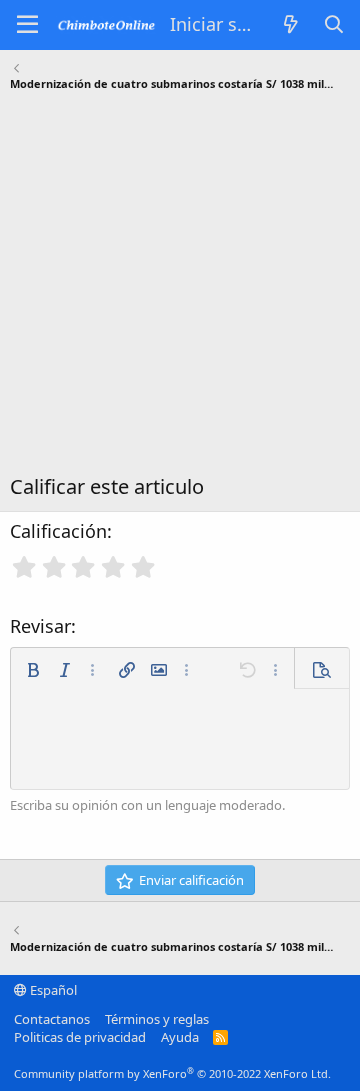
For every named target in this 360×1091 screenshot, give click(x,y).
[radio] (24, 567)
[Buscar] (334, 24)
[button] (33, 670)
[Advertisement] (180, 288)
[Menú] (27, 25)
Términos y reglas (157, 1019)
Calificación (58, 531)
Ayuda (180, 1037)
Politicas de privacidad (80, 1037)
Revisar (40, 626)
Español (52, 990)
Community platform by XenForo (172, 1073)
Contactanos (52, 1019)
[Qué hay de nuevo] (291, 24)
